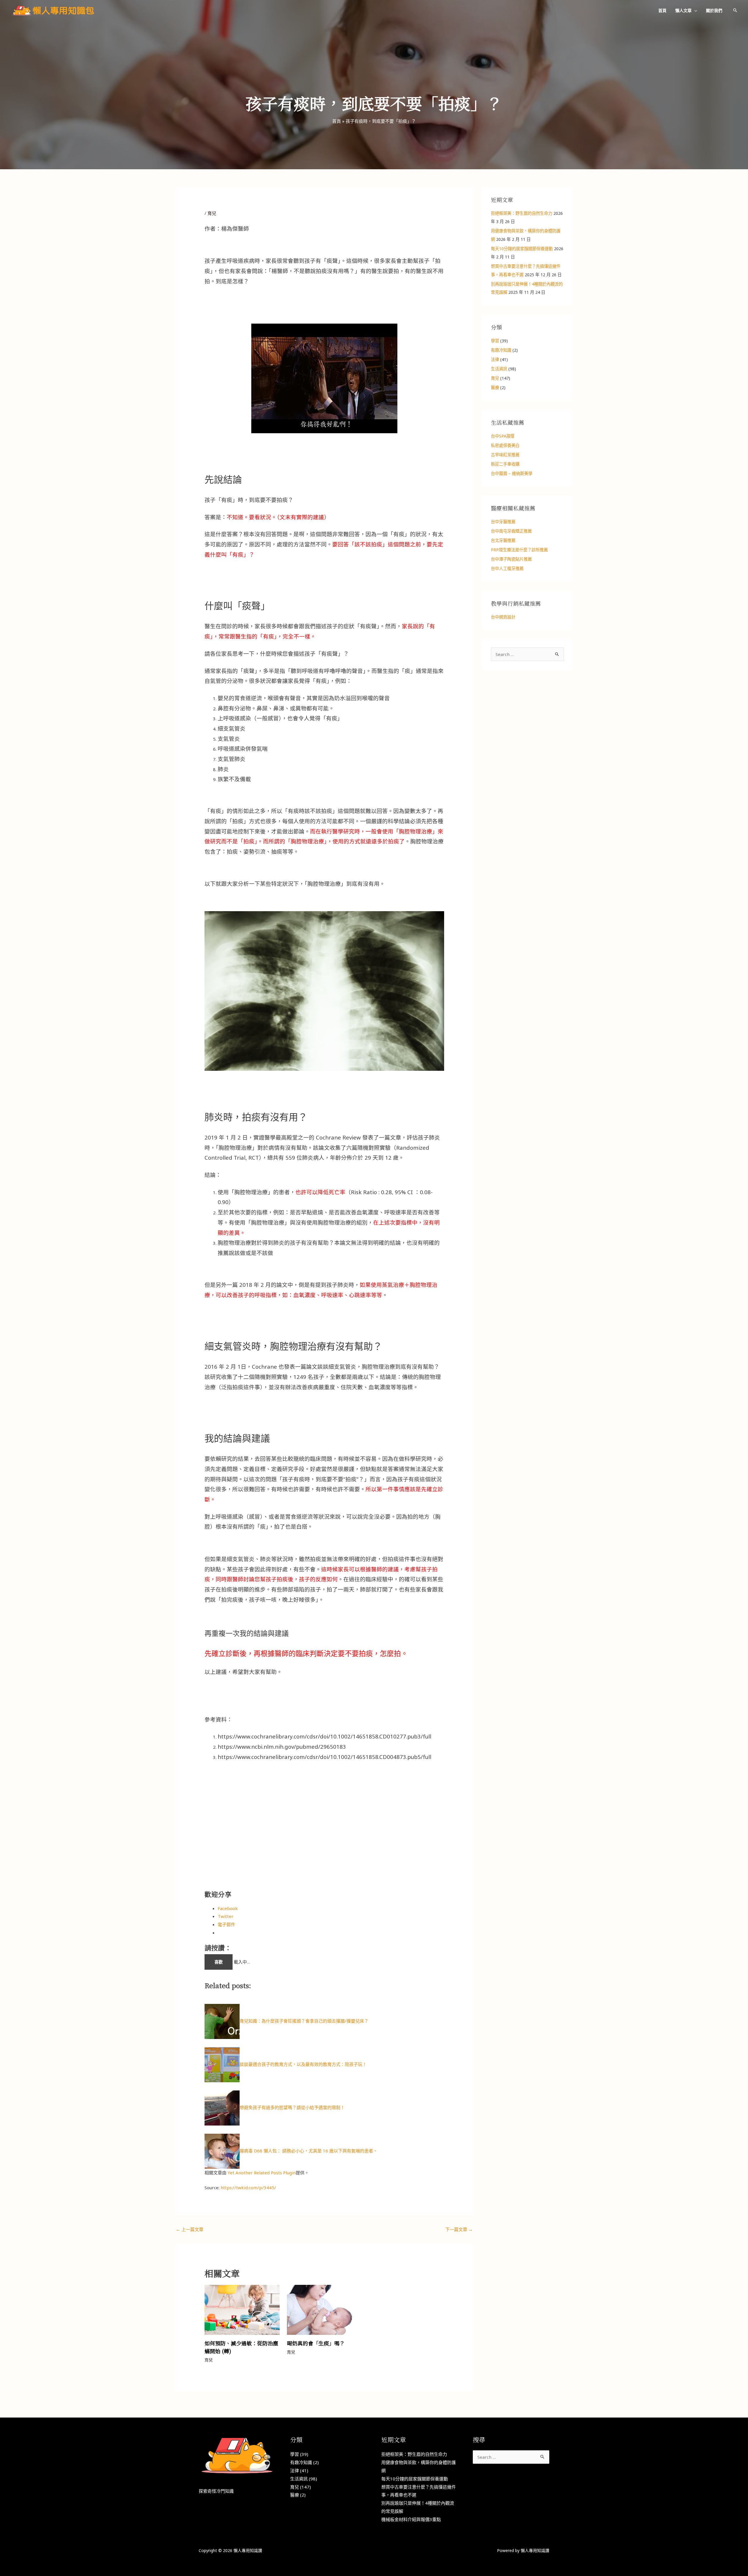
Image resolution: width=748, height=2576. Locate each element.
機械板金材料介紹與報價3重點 (411, 2519)
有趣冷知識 (501, 350)
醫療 (495, 387)
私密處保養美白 (505, 445)
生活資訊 (499, 369)
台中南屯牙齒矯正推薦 (511, 531)
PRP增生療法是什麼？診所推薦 (519, 550)
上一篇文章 (190, 2229)
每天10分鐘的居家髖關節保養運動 (522, 249)
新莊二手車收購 (505, 464)
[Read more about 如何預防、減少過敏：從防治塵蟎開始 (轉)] (242, 2309)
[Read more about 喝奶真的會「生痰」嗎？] (324, 2309)
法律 (495, 359)
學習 (495, 341)
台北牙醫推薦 (503, 540)
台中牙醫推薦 (503, 522)
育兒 (212, 213)
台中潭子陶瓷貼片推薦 (511, 559)
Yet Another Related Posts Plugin (262, 2173)
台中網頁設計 (503, 617)
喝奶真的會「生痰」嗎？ (316, 2343)
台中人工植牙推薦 (507, 568)
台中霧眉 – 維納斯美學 (512, 473)
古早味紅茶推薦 (505, 455)
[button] (694, 10)
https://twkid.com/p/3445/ (248, 2187)
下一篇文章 (459, 2229)
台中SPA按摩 (503, 436)
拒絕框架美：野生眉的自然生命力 (522, 213)
